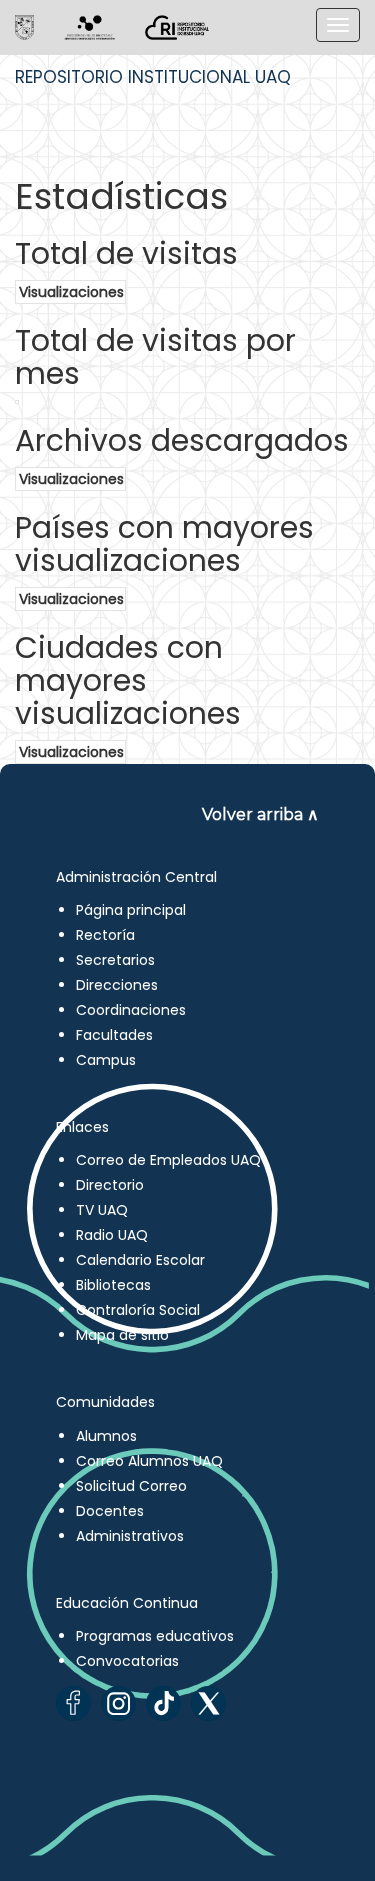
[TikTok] (163, 1703)
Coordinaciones (131, 1010)
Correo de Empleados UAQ (168, 1160)
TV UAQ (102, 1210)
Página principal (131, 910)
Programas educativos (155, 1636)
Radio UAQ (112, 1235)
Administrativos (130, 1536)
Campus (106, 1060)
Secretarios (115, 960)
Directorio (110, 1185)
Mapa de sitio (122, 1335)
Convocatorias (127, 1661)
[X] (208, 1703)
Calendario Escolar (140, 1260)
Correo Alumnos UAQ (149, 1461)
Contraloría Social (138, 1310)
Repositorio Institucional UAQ (153, 77)
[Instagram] (118, 1703)
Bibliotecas (113, 1285)
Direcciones (117, 985)
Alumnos (106, 1436)
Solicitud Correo (131, 1486)
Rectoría (105, 935)
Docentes (110, 1511)
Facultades (114, 1035)
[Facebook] (73, 1703)
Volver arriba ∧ (260, 814)
